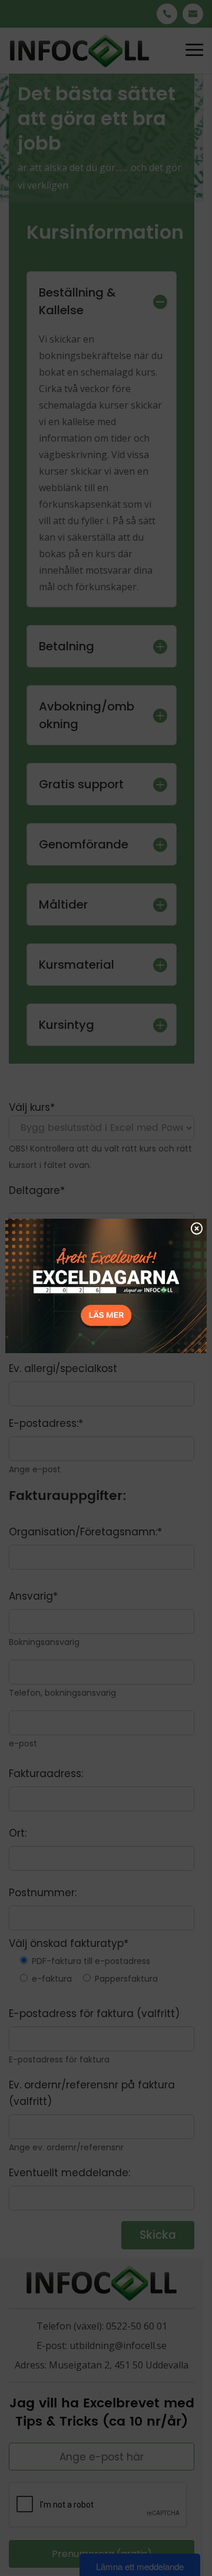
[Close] (197, 1228)
